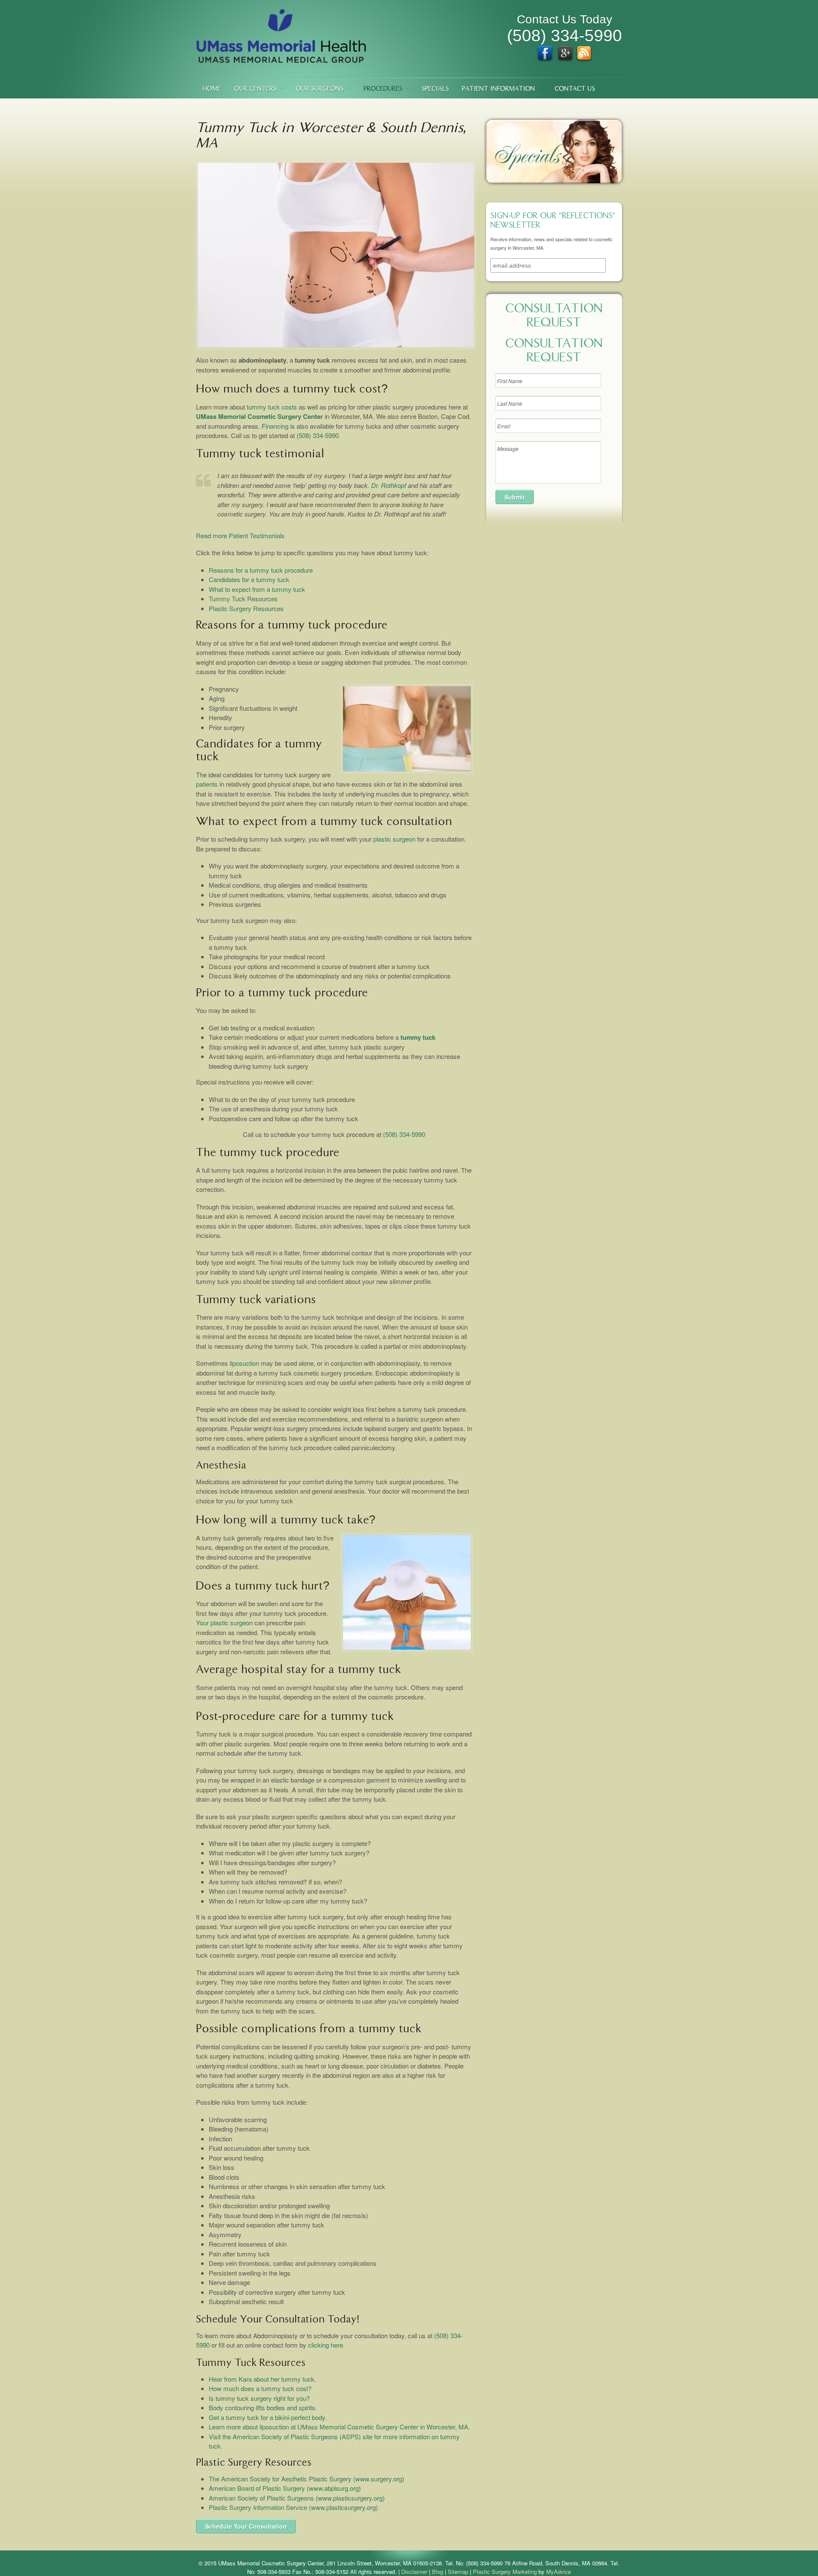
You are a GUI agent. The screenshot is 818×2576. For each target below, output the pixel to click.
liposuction (244, 1363)
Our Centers (255, 89)
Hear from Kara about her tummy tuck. (262, 2379)
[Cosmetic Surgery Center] (281, 59)
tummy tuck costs (272, 407)
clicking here (325, 2345)
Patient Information (498, 89)
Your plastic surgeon (224, 1623)
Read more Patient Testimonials (240, 535)
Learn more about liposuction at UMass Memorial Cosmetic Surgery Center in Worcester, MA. (339, 2427)
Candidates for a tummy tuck (249, 579)
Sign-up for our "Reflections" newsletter (553, 221)
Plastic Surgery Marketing (505, 2572)
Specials (435, 89)
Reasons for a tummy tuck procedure (261, 570)
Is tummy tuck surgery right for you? (259, 2398)
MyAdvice (559, 2572)
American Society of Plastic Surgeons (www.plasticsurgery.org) (297, 2498)
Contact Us (575, 89)
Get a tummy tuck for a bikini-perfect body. (268, 2417)
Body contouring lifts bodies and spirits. (263, 2407)
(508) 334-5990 (318, 435)
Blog (438, 2572)
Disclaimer (414, 2572)
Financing (275, 426)
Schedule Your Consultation (246, 2526)
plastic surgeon (394, 839)
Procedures (383, 89)
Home (212, 89)
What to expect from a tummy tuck (257, 589)
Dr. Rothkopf (389, 485)
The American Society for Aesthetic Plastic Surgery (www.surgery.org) (307, 2479)
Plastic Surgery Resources (246, 608)
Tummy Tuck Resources (243, 599)
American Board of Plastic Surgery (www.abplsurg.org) (285, 2488)
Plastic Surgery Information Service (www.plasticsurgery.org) (293, 2507)
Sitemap (458, 2572)
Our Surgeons (320, 89)
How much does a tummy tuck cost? (260, 2388)
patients (207, 784)
